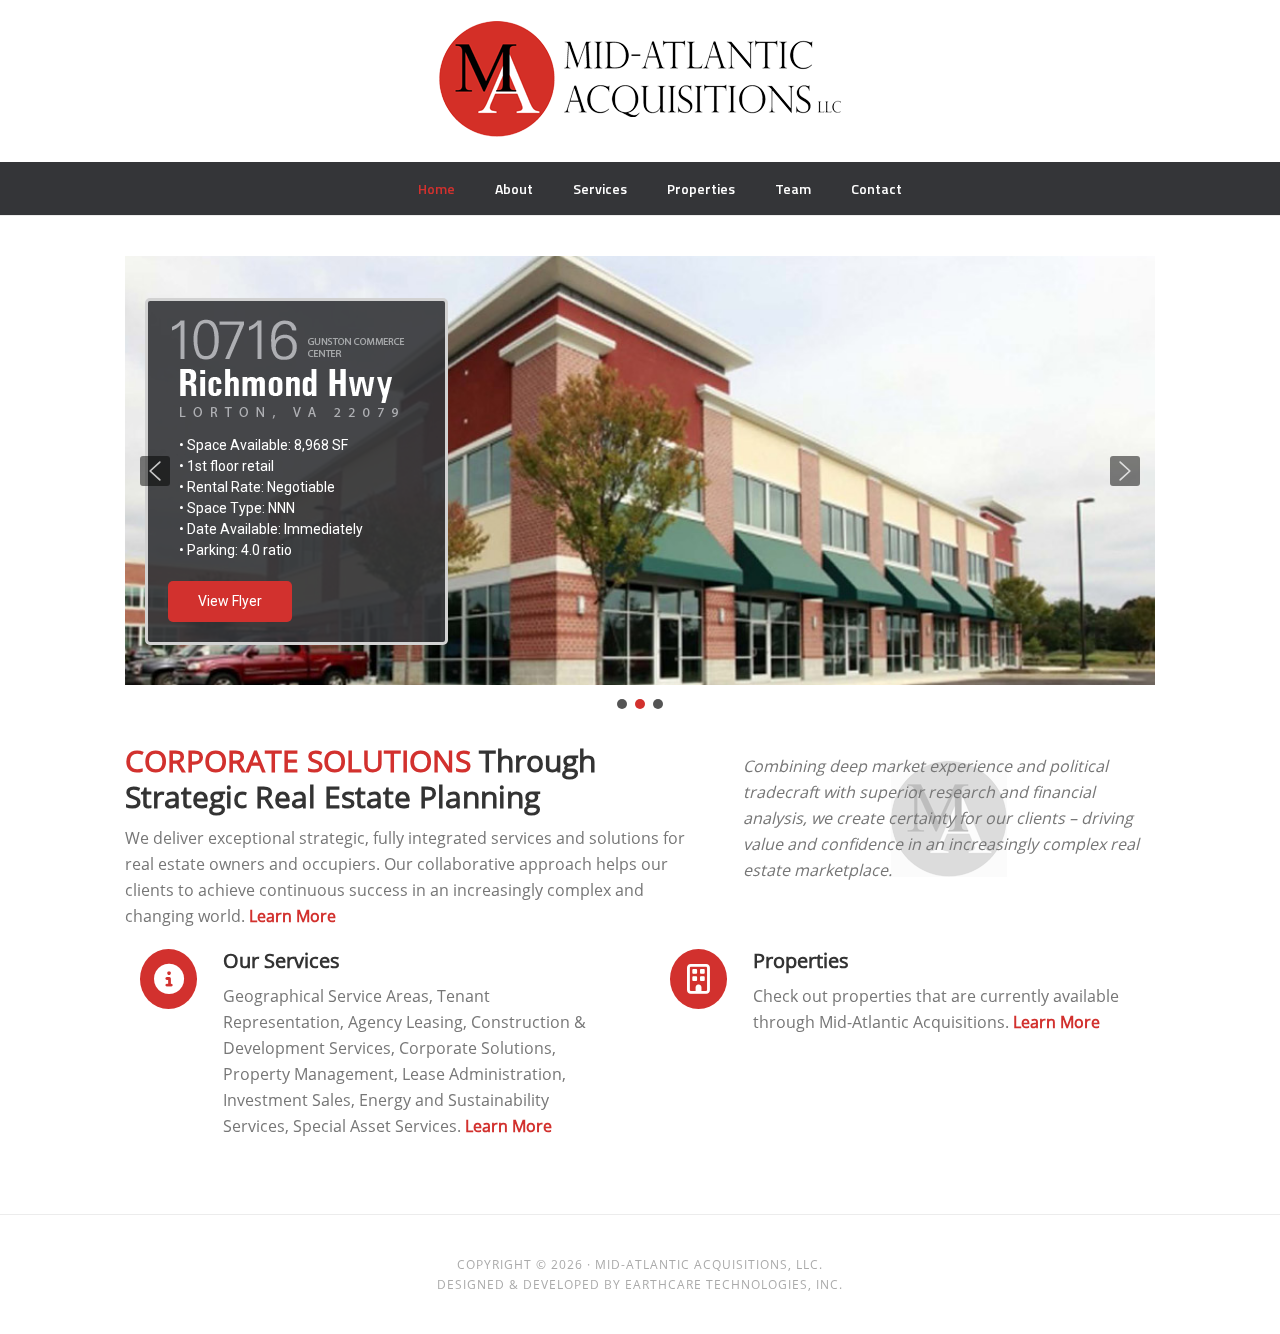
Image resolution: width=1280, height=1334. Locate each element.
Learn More (292, 916)
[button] (155, 471)
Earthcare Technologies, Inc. (734, 1284)
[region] (640, 484)
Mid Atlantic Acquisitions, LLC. (640, 89)
